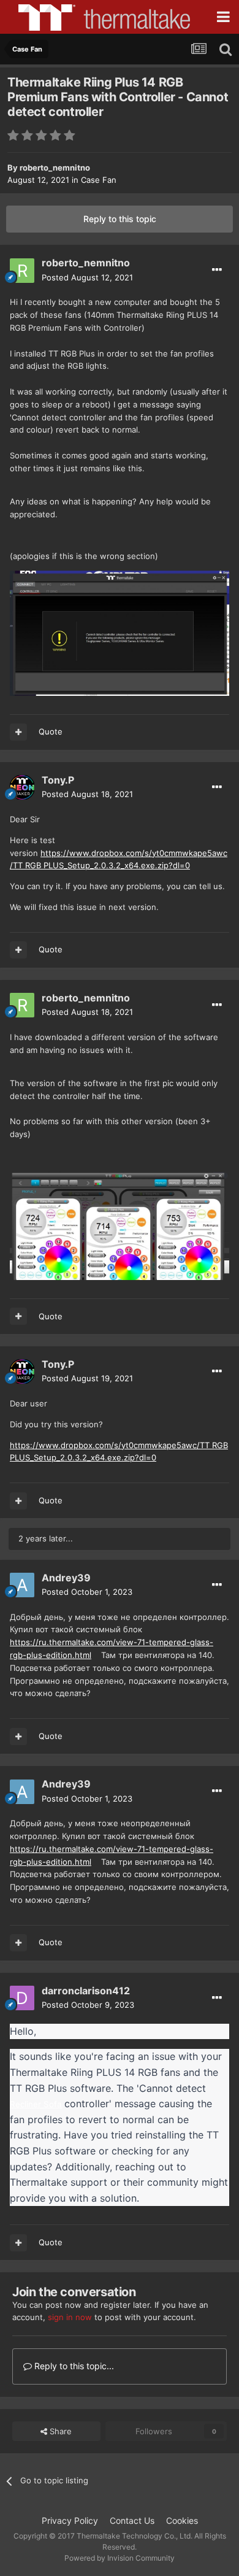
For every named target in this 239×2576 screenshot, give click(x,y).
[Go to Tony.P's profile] (22, 787)
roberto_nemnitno (55, 168)
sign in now (70, 2317)
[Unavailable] (120, 632)
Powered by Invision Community (120, 2558)
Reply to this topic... (73, 2366)
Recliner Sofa (36, 2104)
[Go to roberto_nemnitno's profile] (22, 271)
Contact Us (132, 2520)
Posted (87, 277)
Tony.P (58, 780)
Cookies (182, 2520)
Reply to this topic (120, 219)
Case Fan (99, 180)
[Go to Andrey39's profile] (22, 1585)
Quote (51, 731)
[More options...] (217, 270)
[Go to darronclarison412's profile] (22, 1998)
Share (59, 2431)
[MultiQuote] (18, 732)
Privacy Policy (70, 2520)
